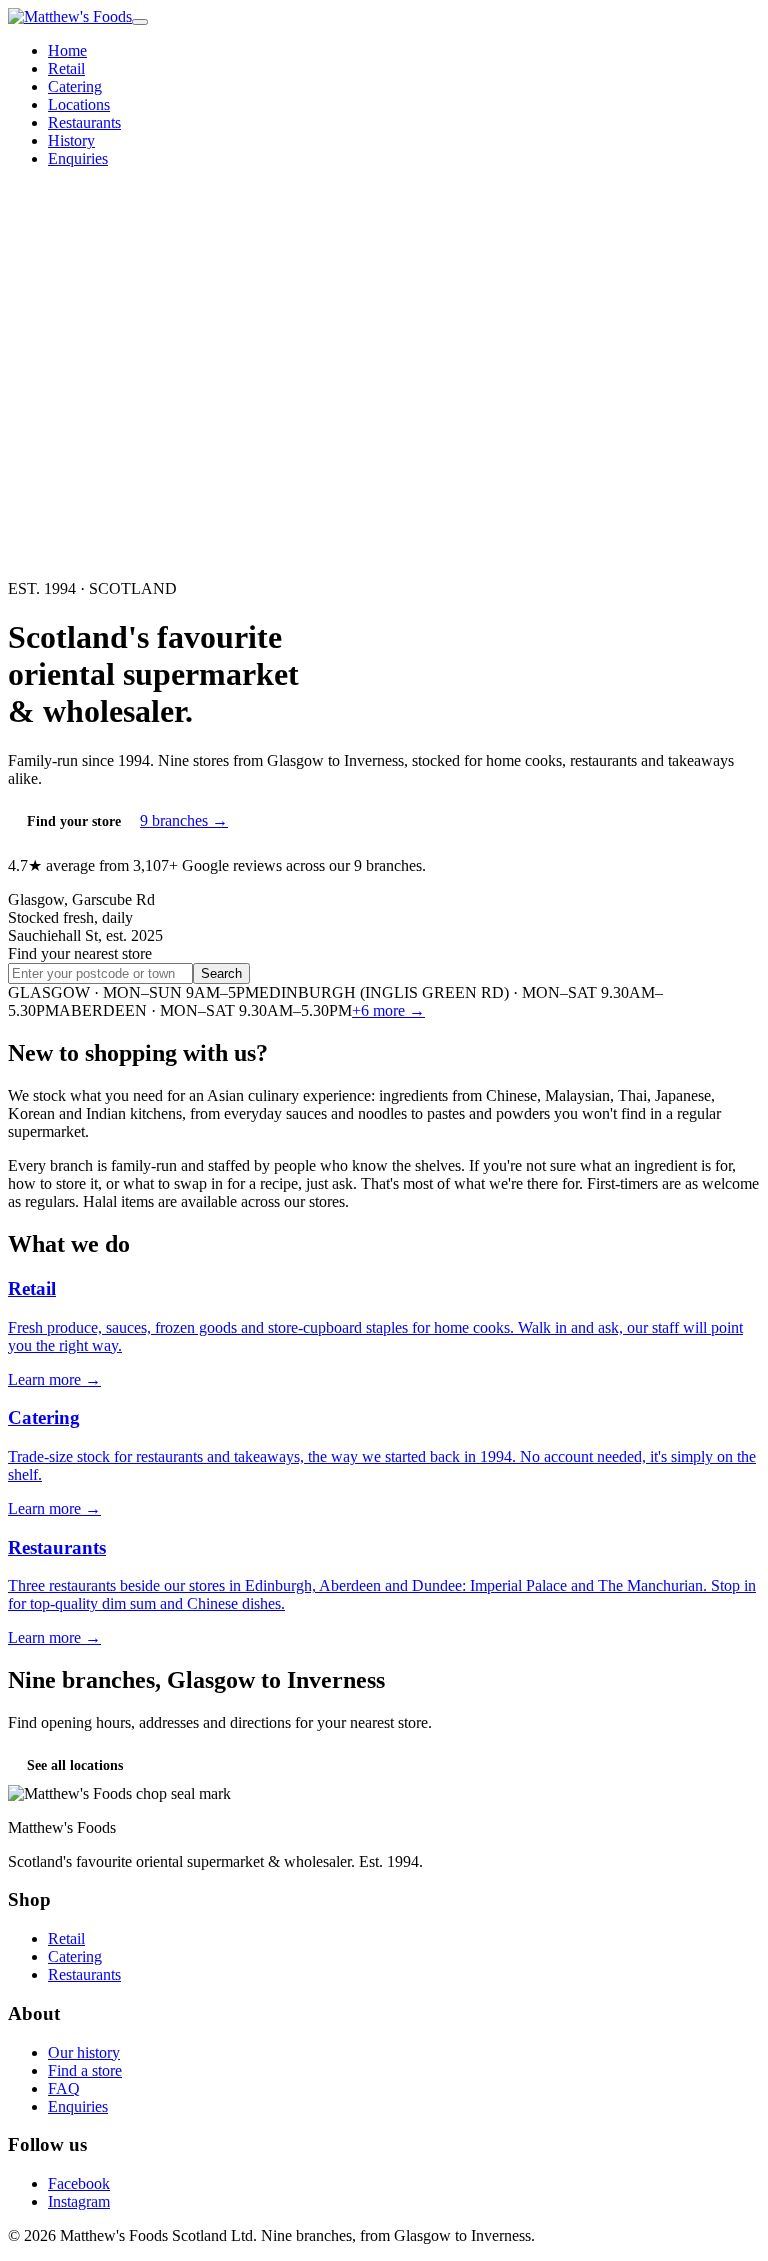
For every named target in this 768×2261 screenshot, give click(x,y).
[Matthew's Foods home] (70, 16)
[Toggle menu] (140, 22)
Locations (79, 104)
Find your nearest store (80, 953)
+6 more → (388, 1010)
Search (221, 973)
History (71, 140)
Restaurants (84, 122)
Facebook (79, 2183)
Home (67, 50)
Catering (75, 86)
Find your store (74, 821)
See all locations (75, 1765)
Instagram (79, 2201)
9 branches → (184, 820)
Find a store (85, 2070)
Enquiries (78, 158)
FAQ (64, 2088)
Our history (84, 2052)
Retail (66, 68)
